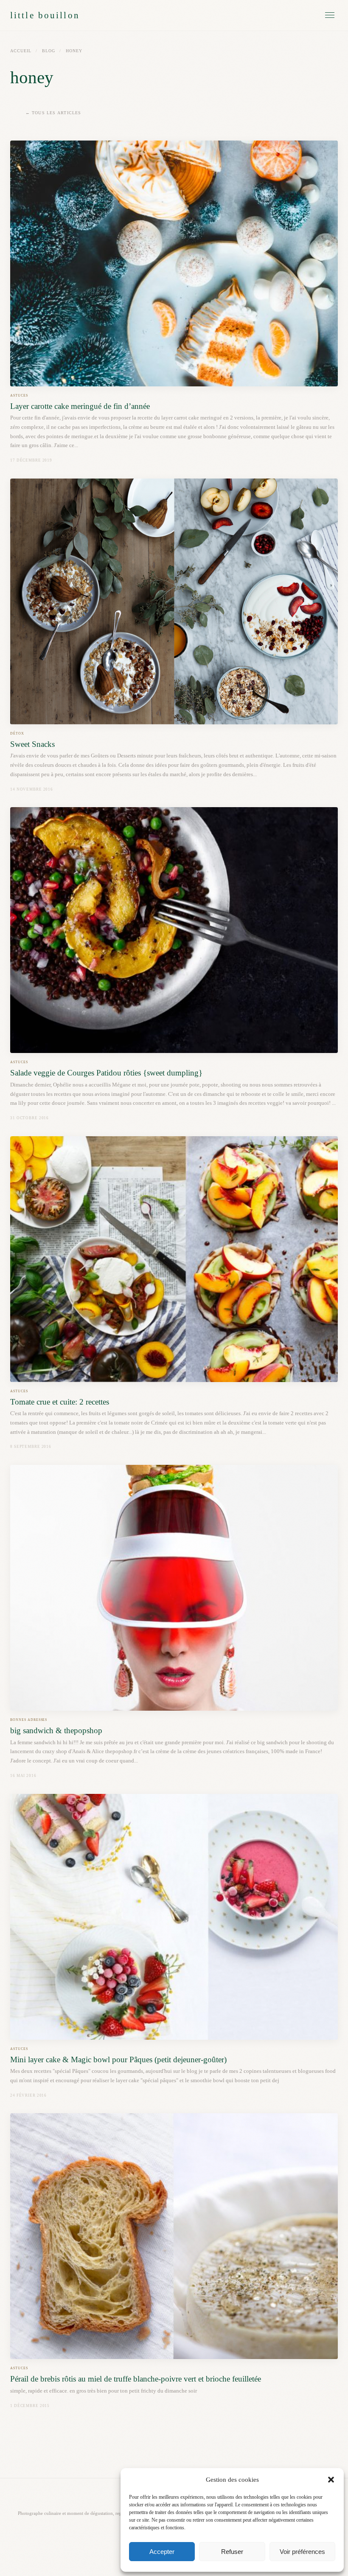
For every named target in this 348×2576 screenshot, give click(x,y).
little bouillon (45, 15)
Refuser (232, 2552)
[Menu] (330, 15)
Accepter (162, 2552)
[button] (331, 2480)
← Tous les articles (53, 113)
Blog (49, 51)
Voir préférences (302, 2552)
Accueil (21, 51)
